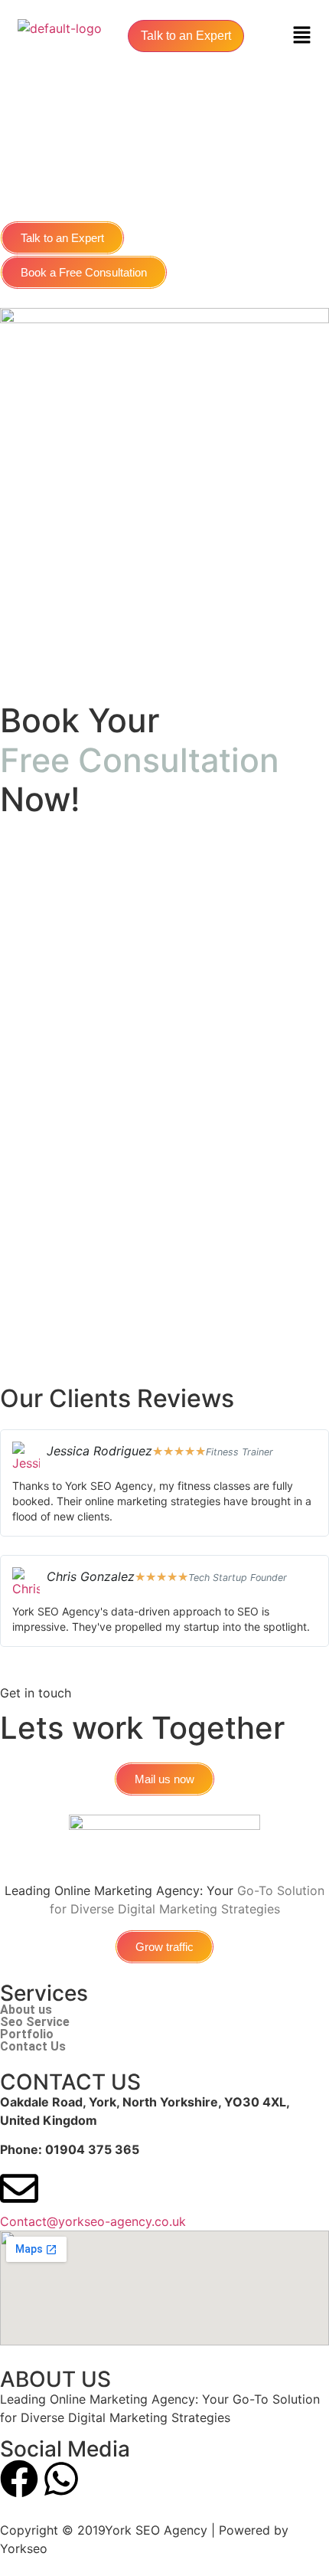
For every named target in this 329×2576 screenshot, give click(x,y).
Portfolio (27, 2034)
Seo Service (35, 2022)
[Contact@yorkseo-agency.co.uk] (19, 2188)
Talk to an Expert (186, 36)
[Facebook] (19, 2479)
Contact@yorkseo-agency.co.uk (93, 2221)
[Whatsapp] (61, 2479)
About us (26, 2010)
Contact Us (33, 2047)
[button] (301, 36)
